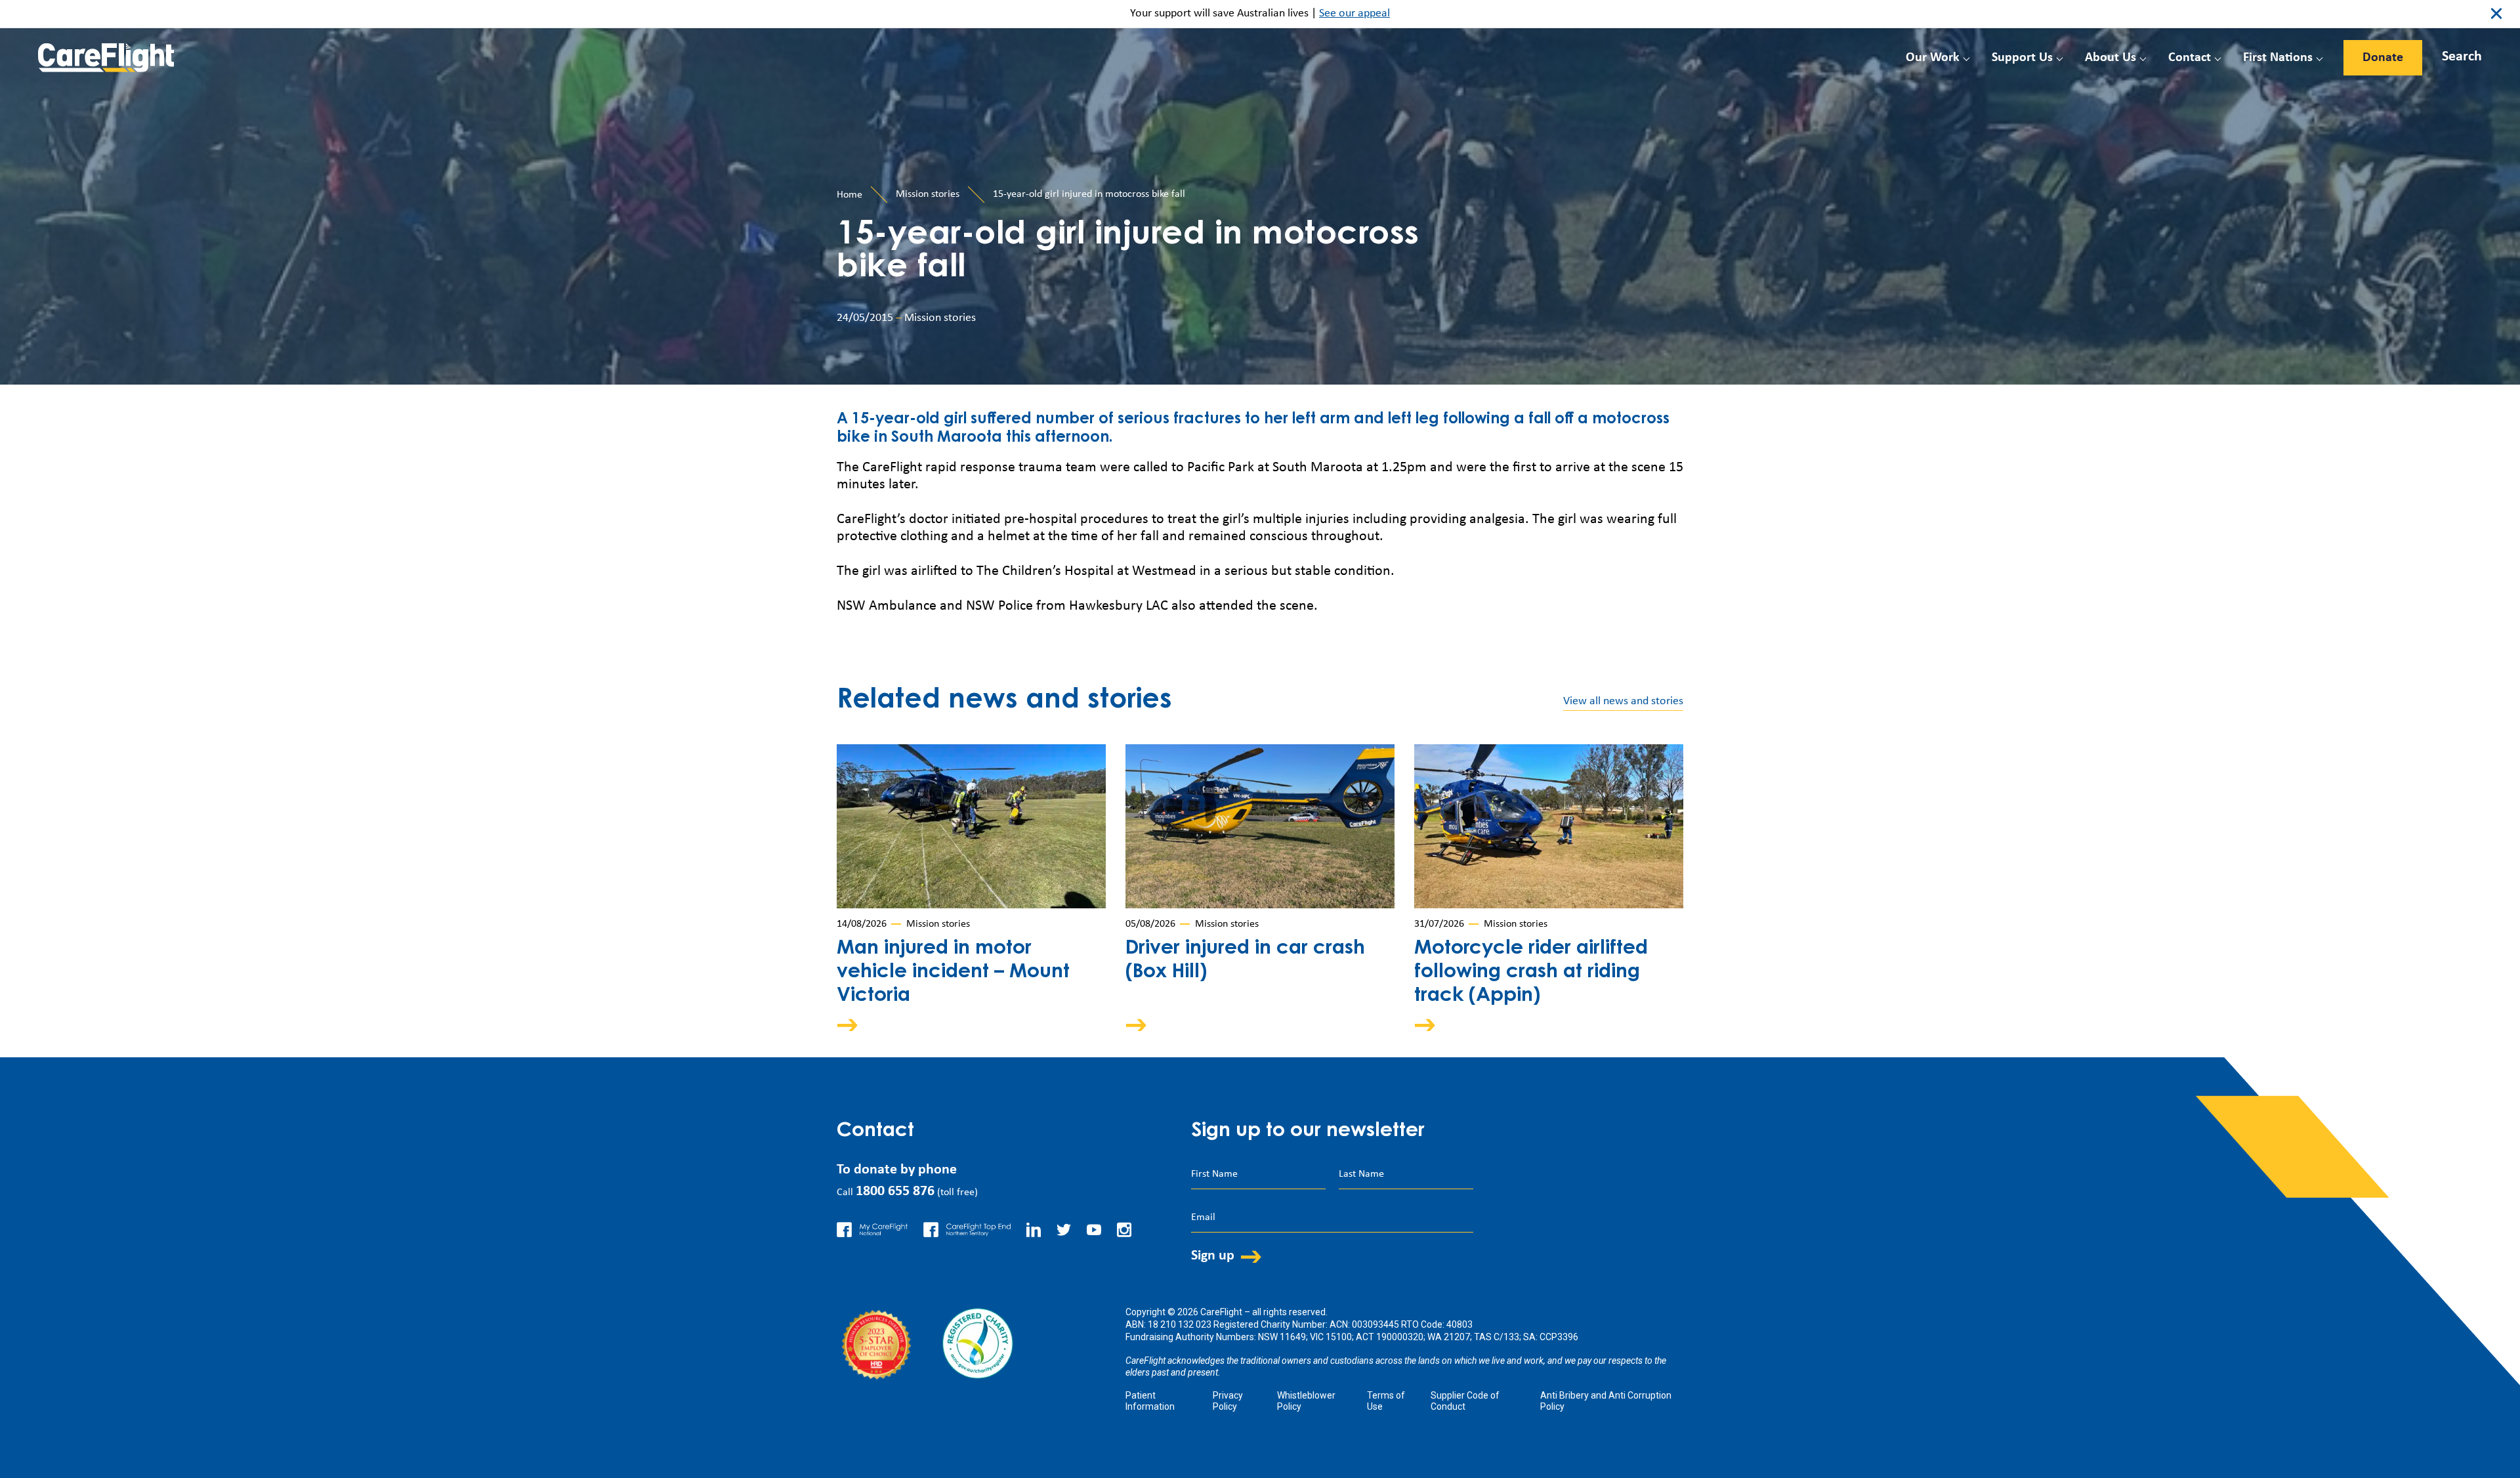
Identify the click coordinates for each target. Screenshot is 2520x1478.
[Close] (2449, 54)
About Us (2110, 58)
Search (2462, 57)
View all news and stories (1623, 701)
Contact (2190, 58)
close (2496, 14)
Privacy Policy (1228, 1401)
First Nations (2278, 58)
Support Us (2022, 58)
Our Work (1933, 58)
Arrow (856, 1025)
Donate (2383, 58)
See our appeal (1354, 13)
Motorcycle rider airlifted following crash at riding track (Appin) (1531, 973)
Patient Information (1150, 1401)
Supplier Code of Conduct (1465, 1401)
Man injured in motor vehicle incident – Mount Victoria (953, 973)
